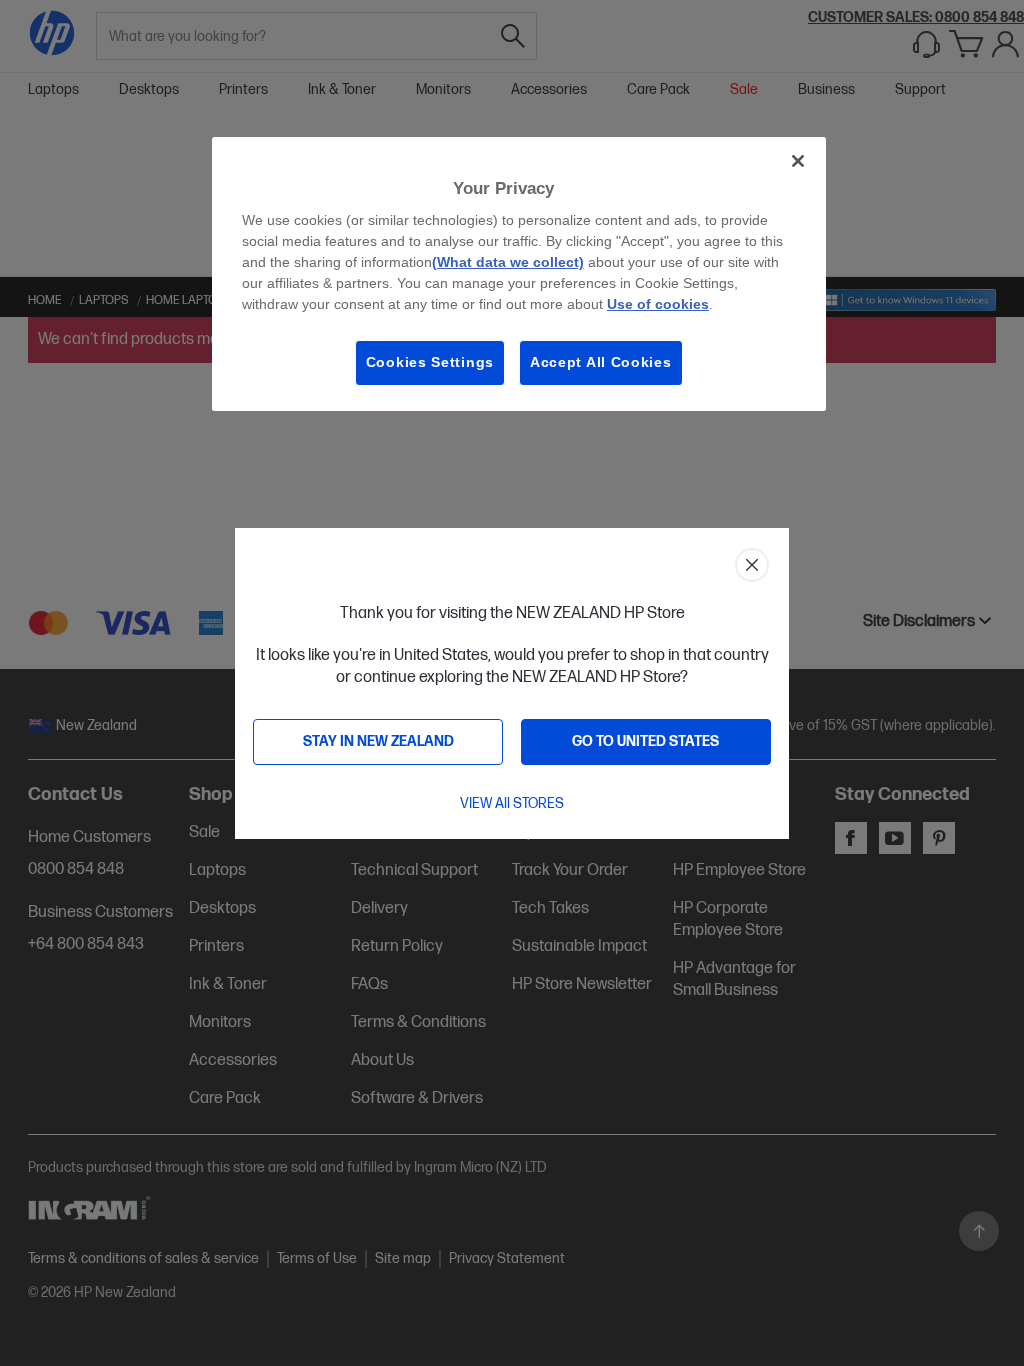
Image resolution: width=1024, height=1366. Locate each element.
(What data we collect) (508, 262)
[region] (519, 274)
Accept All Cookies (601, 362)
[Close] (798, 161)
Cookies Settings (430, 362)
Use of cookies (658, 304)
